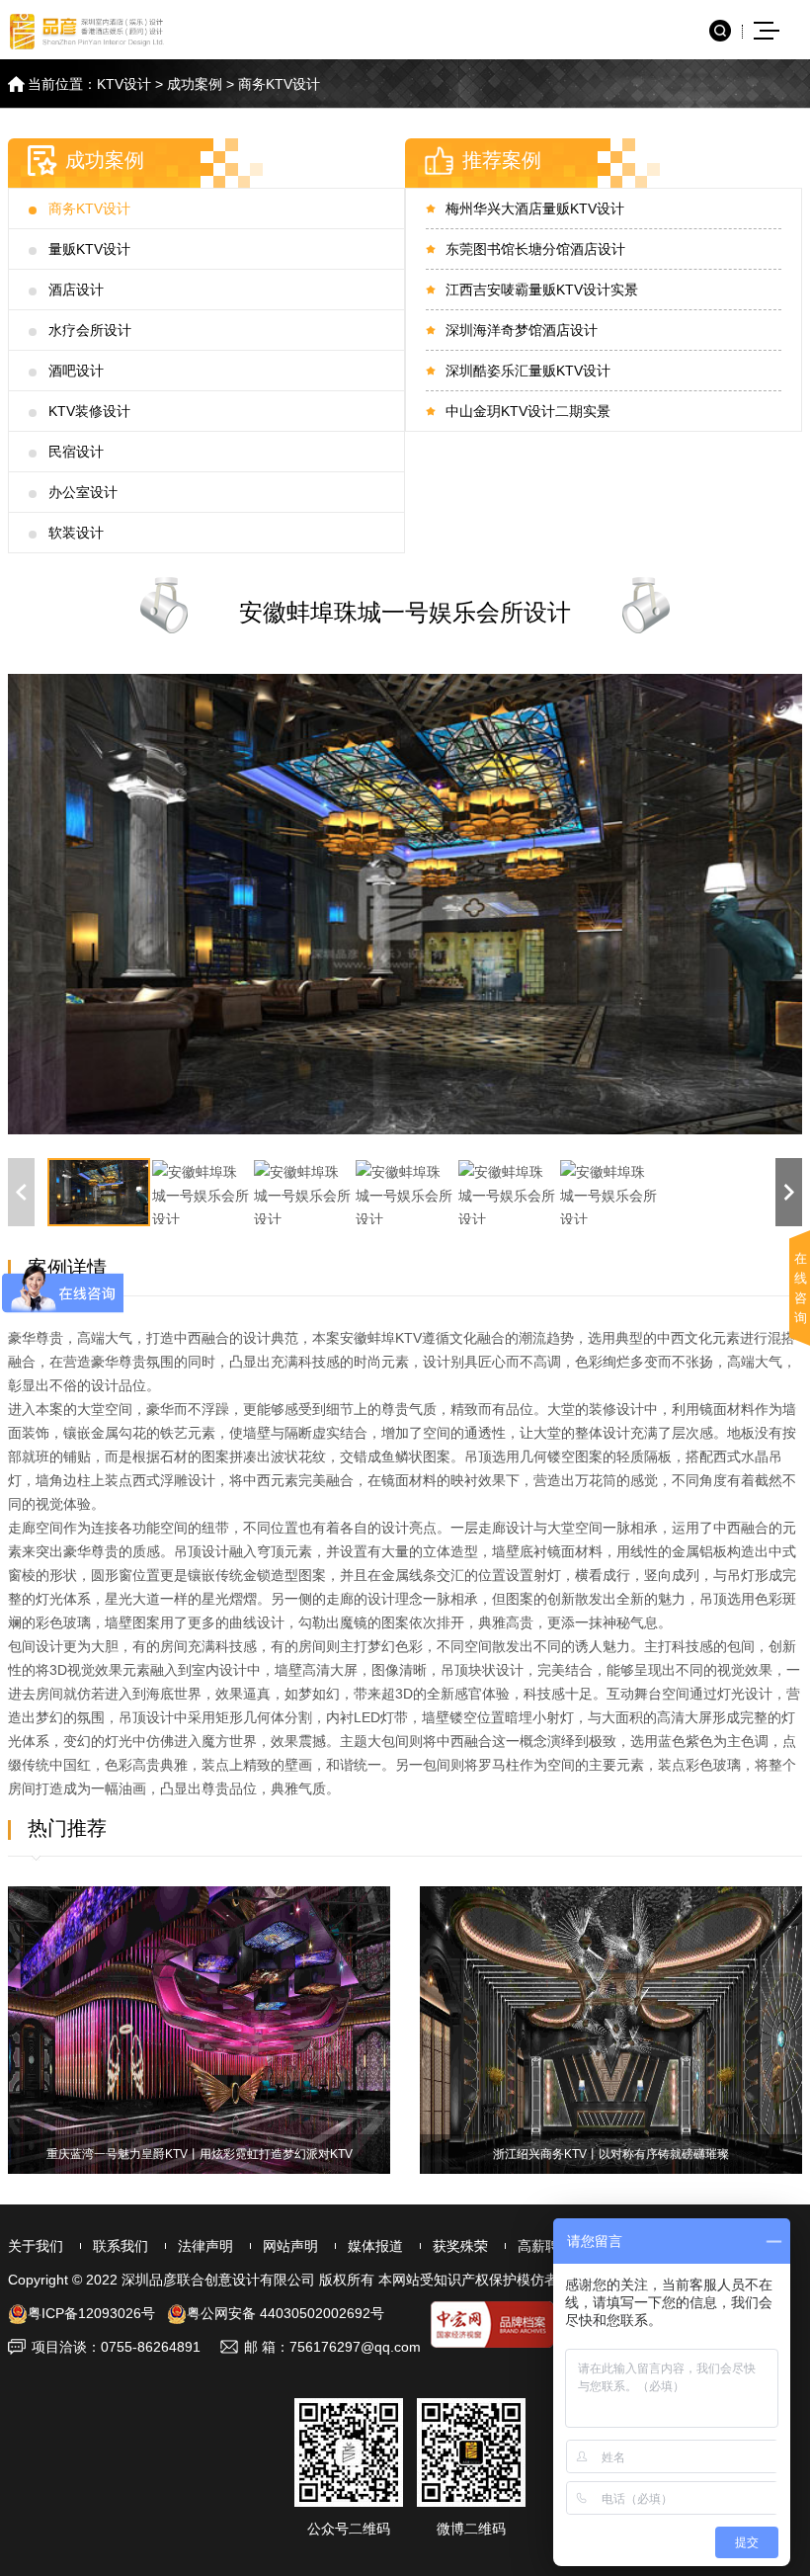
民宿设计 (76, 452)
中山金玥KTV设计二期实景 (528, 411)
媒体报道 (375, 2246)
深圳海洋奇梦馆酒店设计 (522, 330)
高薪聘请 (545, 2246)
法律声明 (205, 2246)
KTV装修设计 (89, 411)
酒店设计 (76, 290)
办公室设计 (83, 492)
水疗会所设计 (90, 330)
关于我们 (36, 2246)
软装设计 (76, 533)
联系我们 (121, 2246)
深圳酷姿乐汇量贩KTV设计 (528, 371)
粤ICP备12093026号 (91, 2313)
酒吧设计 (76, 371)
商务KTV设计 (279, 84)
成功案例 (195, 84)
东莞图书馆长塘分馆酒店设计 (535, 249)
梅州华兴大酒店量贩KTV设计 (535, 208)
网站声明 (290, 2246)
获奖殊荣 (460, 2246)
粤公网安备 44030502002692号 (285, 2313)
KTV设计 (124, 84)
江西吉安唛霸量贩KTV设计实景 (542, 290)
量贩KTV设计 (89, 249)
